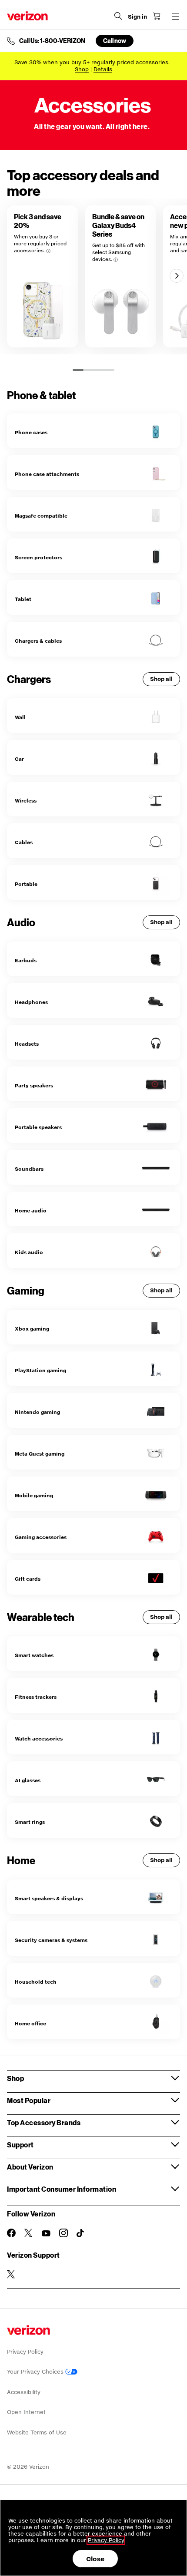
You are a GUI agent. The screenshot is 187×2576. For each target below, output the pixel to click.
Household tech (36, 1982)
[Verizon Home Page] (27, 16)
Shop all (161, 679)
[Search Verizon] (118, 16)
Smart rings (30, 1822)
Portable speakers (38, 1127)
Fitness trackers (36, 1697)
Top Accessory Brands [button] (44, 2122)
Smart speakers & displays (49, 1898)
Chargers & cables (38, 641)
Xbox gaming (32, 1329)
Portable (26, 884)
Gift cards (28, 1579)
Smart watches (34, 1655)
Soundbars (29, 1169)
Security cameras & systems (51, 1940)
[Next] (177, 276)
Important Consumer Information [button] (62, 2189)
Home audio (31, 1210)
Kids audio (29, 1252)
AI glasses (28, 1780)
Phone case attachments (47, 474)
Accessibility (24, 2392)
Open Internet (26, 2412)
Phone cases (31, 432)
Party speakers (34, 1085)
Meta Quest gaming (40, 1454)
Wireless (26, 801)
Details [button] (103, 69)
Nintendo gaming (37, 1412)
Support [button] (20, 2145)
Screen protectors (38, 557)
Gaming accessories (41, 1537)
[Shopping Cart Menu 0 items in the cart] (157, 16)
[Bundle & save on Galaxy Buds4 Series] (121, 276)
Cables (24, 842)
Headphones (31, 1002)
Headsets (27, 1044)
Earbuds (26, 960)
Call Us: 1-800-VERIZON (52, 41)
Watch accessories (39, 1739)
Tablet (23, 599)
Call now (115, 41)
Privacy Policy (25, 2352)
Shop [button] (15, 2078)
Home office (30, 2023)
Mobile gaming (34, 1495)
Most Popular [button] (29, 2100)
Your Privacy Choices (36, 2372)
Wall (20, 717)
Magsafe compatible (41, 516)
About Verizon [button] (30, 2167)
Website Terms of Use (37, 2432)
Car (19, 759)
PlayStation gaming (40, 1370)
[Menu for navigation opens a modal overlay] (176, 16)
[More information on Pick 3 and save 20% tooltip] (48, 251)
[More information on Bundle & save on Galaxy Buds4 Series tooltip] (116, 260)
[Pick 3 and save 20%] (43, 276)
